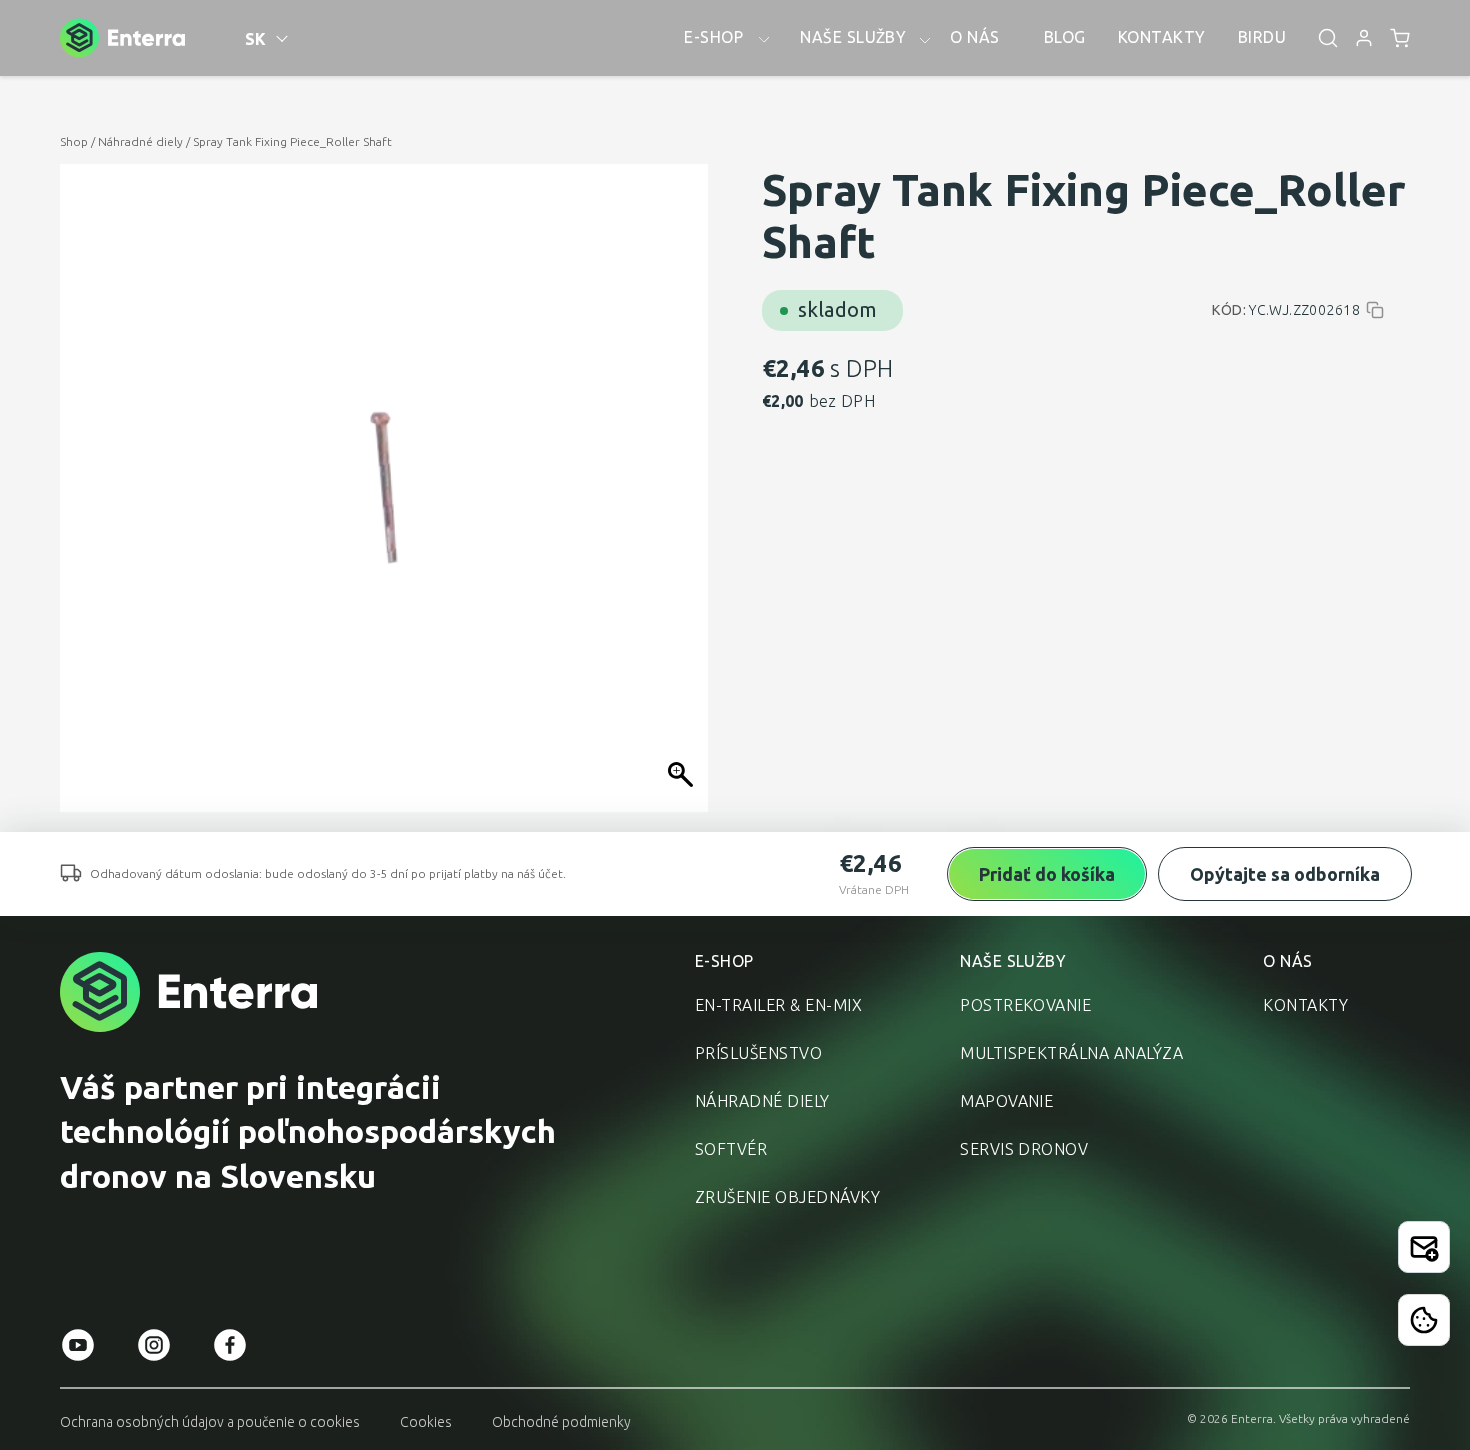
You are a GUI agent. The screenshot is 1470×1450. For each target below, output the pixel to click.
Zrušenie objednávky (787, 1197)
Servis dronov (1024, 1149)
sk (256, 39)
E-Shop (724, 961)
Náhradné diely (140, 141)
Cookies (426, 1422)
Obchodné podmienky (561, 1422)
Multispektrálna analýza (1071, 1053)
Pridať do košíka (1047, 874)
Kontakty (1305, 1005)
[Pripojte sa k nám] (1424, 1247)
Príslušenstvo (758, 1053)
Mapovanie (1006, 1101)
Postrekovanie (1025, 1005)
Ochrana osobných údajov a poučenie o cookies (210, 1422)
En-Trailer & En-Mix (778, 1005)
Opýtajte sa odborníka (1285, 874)
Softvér (731, 1149)
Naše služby (1013, 961)
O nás (1287, 961)
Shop (74, 141)
